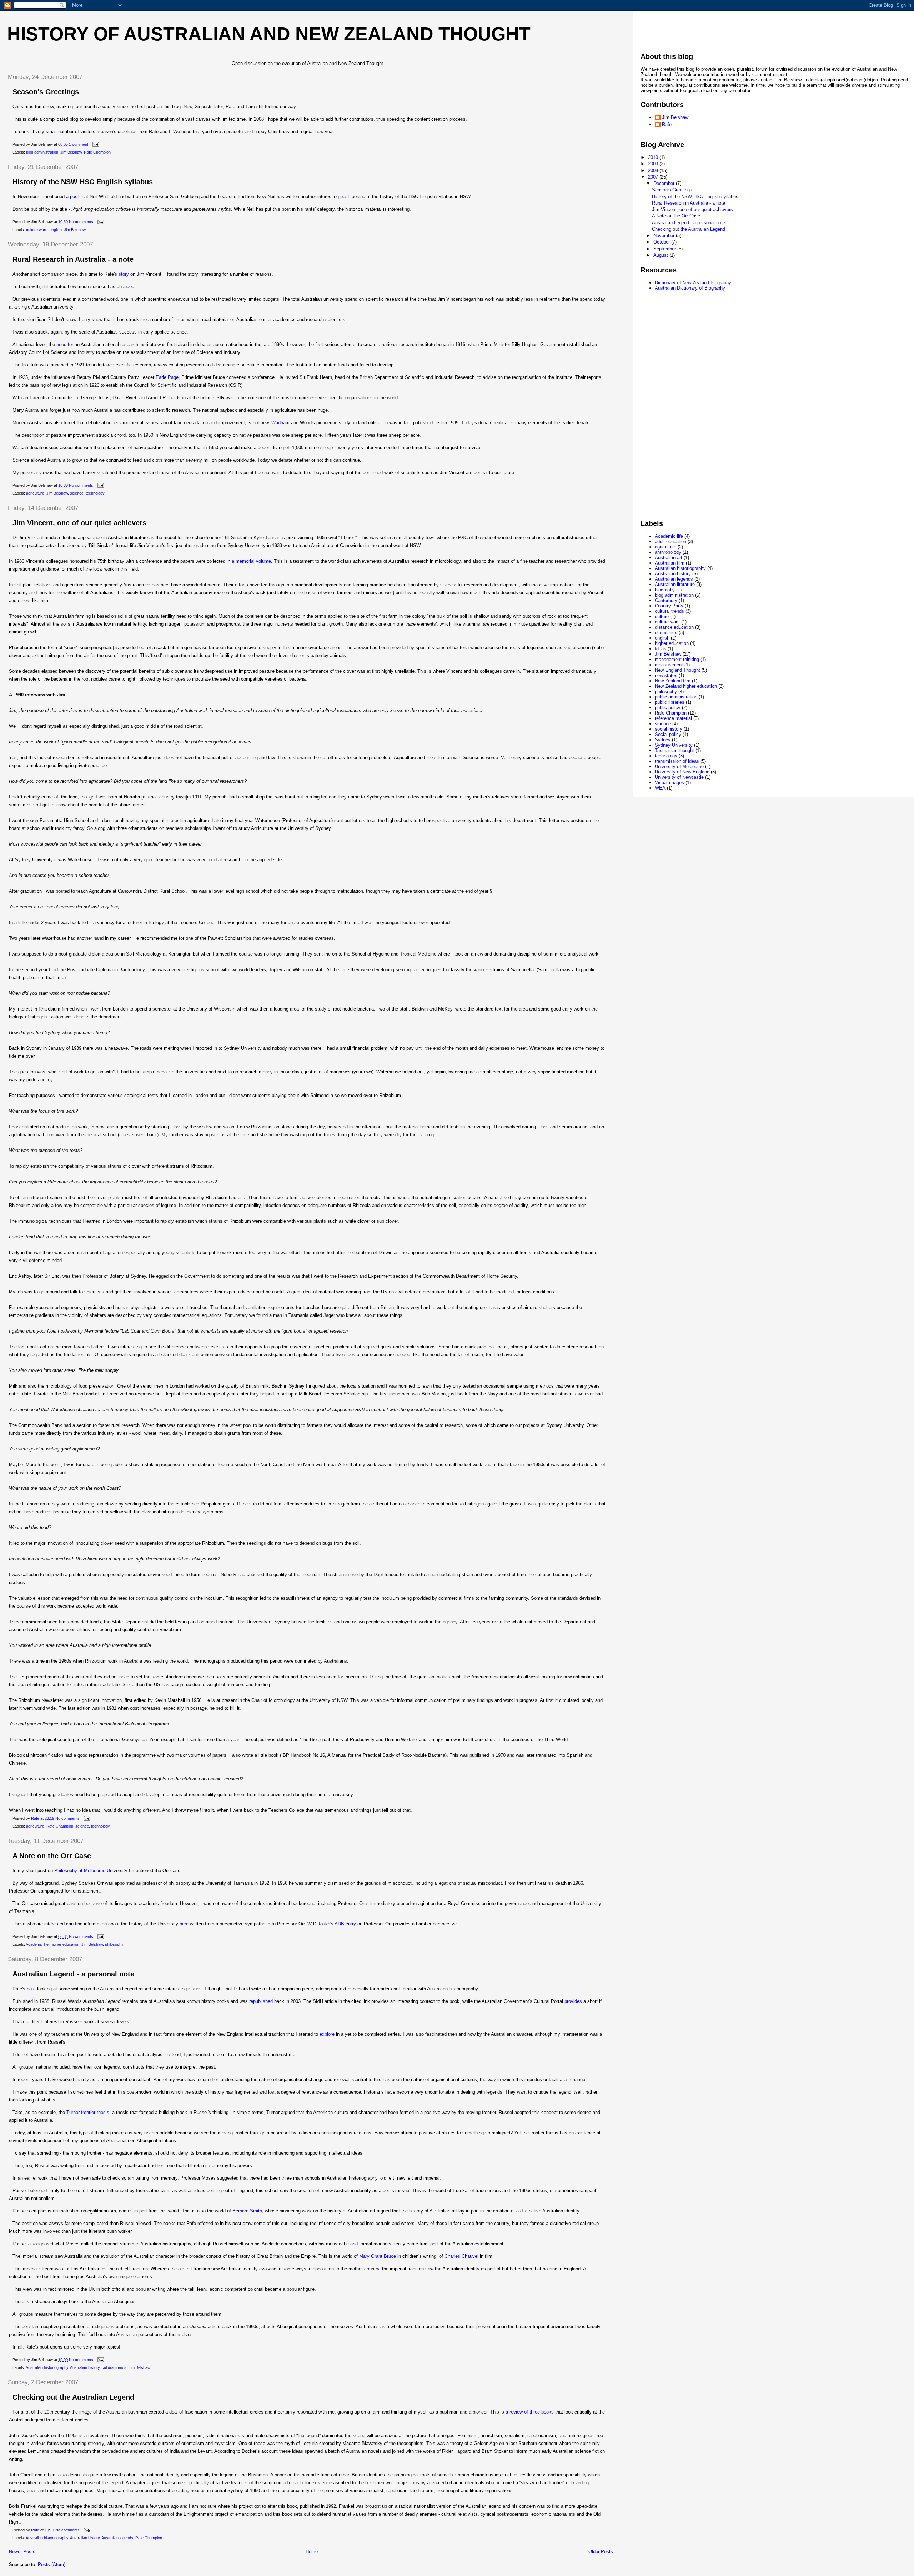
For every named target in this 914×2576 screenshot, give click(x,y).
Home (312, 2552)
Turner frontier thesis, (89, 2112)
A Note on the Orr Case (52, 1856)
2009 (654, 164)
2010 (654, 157)
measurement (669, 665)
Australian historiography (47, 2367)
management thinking (677, 659)
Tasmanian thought (674, 750)
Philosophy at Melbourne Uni (84, 1871)
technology (95, 493)
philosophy (114, 1944)
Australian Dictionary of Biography (690, 288)
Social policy (668, 734)
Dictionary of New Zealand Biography (693, 283)
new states (666, 675)
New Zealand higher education (686, 686)
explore (328, 2034)
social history (669, 729)
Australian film (670, 563)
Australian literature (675, 584)
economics (666, 633)
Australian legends (117, 2538)
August (661, 255)
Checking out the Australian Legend (73, 2397)
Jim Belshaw (71, 152)
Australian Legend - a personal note (73, 1974)
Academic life (37, 1944)
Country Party (669, 606)
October (662, 242)
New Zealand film (673, 681)
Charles (461, 2256)
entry (345, 1924)
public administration (676, 697)
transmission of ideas (677, 761)
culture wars (37, 230)
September (665, 249)
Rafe (667, 124)
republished (262, 2001)
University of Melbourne (679, 766)
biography (665, 590)
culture (662, 617)
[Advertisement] (669, 28)
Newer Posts (22, 2552)
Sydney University (674, 745)
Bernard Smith (247, 2211)
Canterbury (666, 600)
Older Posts (601, 2552)
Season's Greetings (46, 92)
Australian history (85, 2367)
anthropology (668, 552)
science (77, 493)
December (665, 183)
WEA (660, 788)
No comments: (82, 222)
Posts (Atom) (52, 2564)
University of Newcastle (679, 777)
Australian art (669, 558)
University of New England (682, 772)
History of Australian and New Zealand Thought (269, 34)
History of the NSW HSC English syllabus (83, 182)
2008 (654, 171)
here (184, 1924)
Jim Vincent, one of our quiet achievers (79, 523)
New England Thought (677, 670)
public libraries (670, 702)
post (74, 197)
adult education (671, 542)
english (56, 230)
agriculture (35, 493)
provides (573, 2001)
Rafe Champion (97, 152)
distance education (674, 627)
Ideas (661, 649)
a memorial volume (251, 561)
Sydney (663, 740)
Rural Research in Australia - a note (73, 259)
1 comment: (80, 144)
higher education (65, 1944)
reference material (673, 718)
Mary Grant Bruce (378, 2256)
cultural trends (114, 2367)
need (61, 344)
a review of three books (530, 2412)
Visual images (669, 783)
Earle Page (167, 377)
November (665, 235)
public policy (668, 708)
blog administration (42, 152)
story (124, 274)
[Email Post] (95, 144)
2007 (654, 177)
